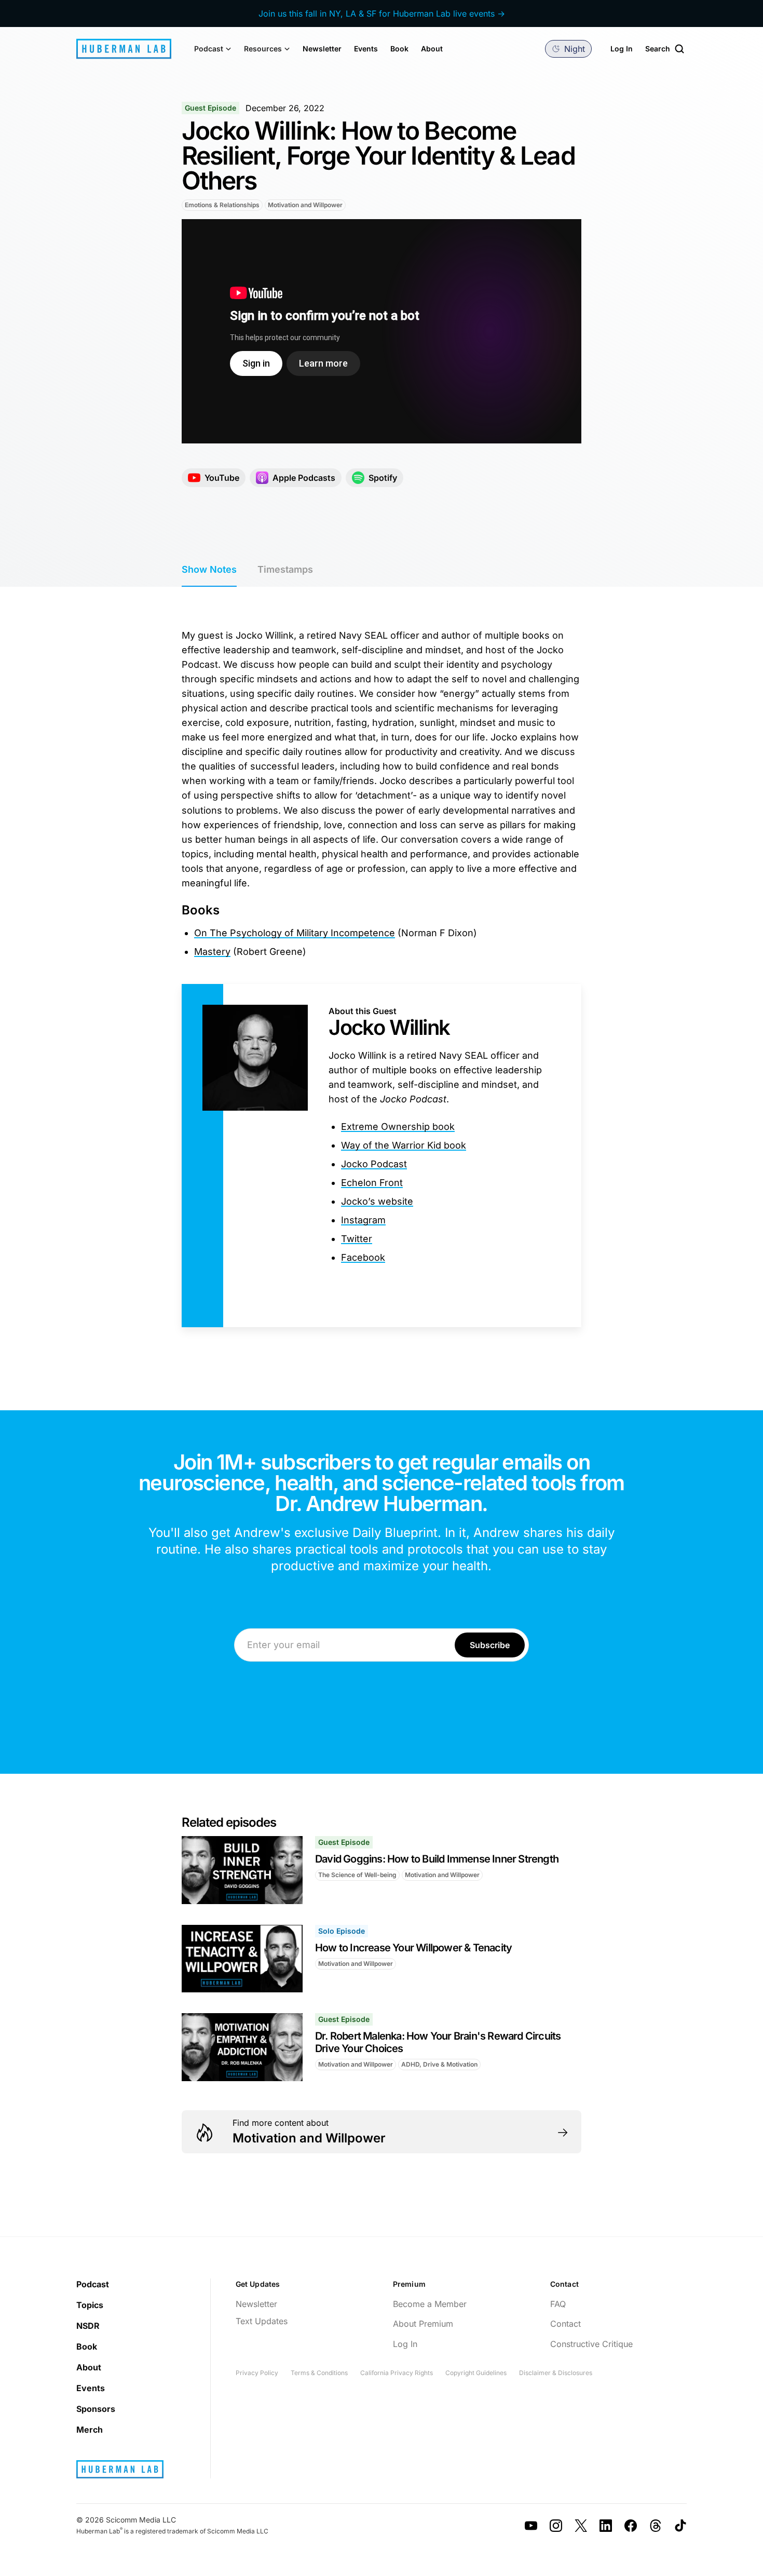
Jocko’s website (377, 1201)
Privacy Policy (257, 2373)
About (432, 49)
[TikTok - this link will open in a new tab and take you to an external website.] (680, 2526)
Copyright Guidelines (476, 2373)
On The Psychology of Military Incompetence (295, 933)
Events (366, 49)
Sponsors (96, 2409)
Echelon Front (372, 1183)
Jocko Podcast (374, 1164)
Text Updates (262, 2321)
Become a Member (430, 2304)
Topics (90, 2305)
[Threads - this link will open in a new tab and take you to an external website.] (656, 2526)
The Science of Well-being (357, 1875)
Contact (566, 2324)
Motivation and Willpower (305, 205)
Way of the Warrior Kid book (404, 1145)
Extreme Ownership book (398, 1127)
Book (399, 49)
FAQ (558, 2304)
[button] (213, 49)
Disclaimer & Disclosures (556, 2373)
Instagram (363, 1220)
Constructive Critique (591, 2344)
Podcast (93, 2284)
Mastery (212, 952)
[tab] (209, 570)
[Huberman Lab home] (124, 49)
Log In (622, 49)
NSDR (88, 2326)
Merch (90, 2430)
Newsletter (322, 49)
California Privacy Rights (397, 2373)
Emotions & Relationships (222, 205)
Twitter (357, 1239)
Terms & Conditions (319, 2373)
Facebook (363, 1257)
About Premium (423, 2324)
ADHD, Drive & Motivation (439, 2064)
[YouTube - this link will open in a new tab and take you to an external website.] (531, 2526)
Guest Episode (210, 108)
